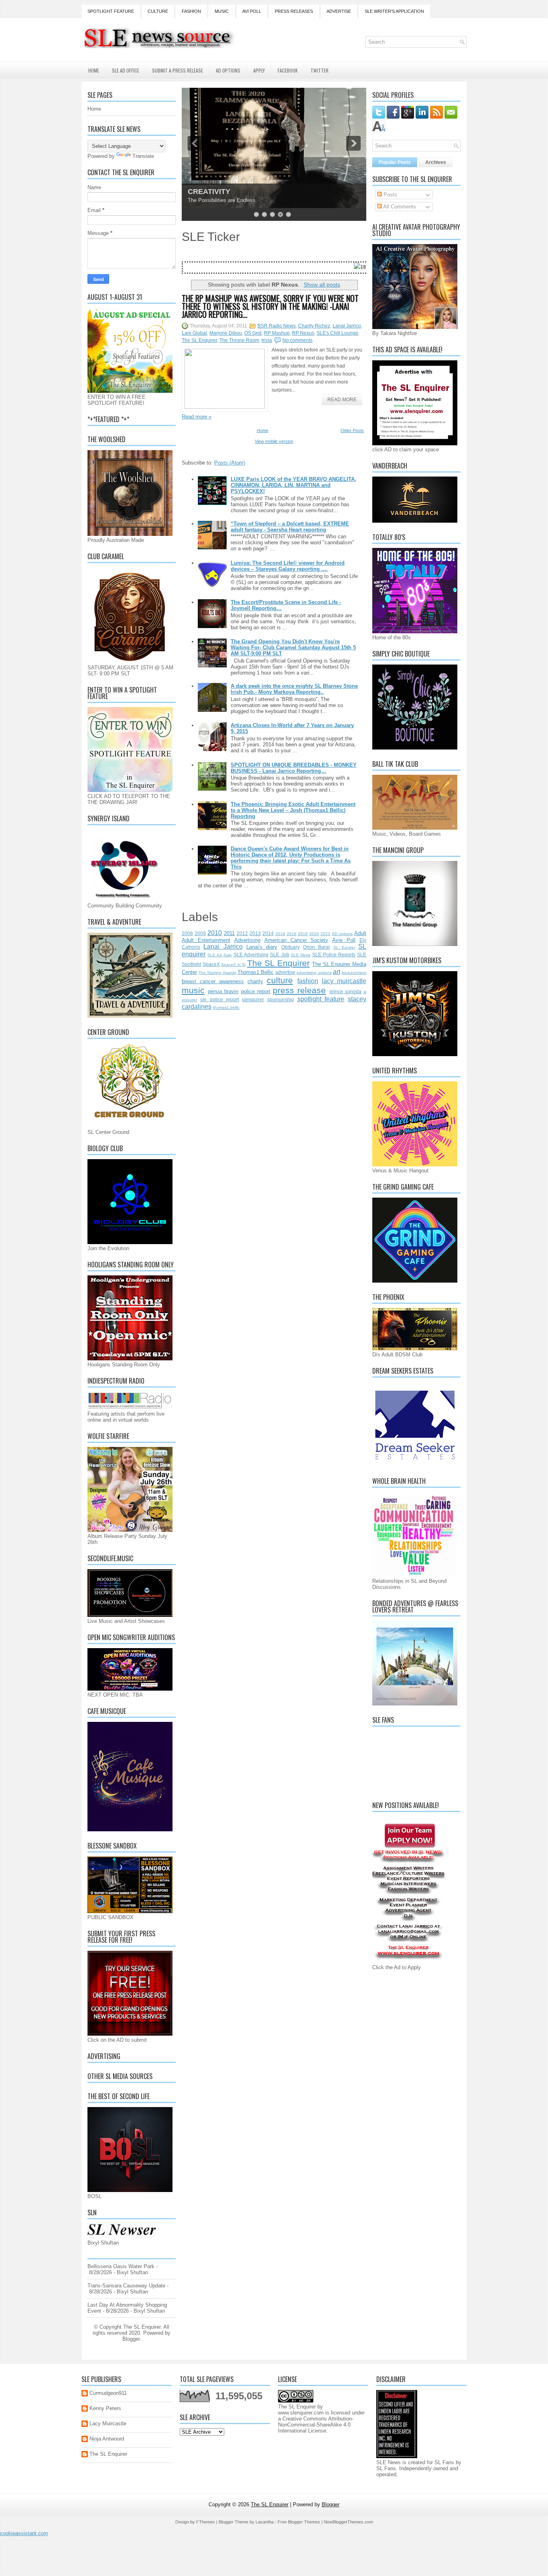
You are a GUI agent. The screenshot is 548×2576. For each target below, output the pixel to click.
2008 (187, 933)
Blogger (131, 2339)
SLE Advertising (251, 955)
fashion (308, 981)
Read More (342, 400)
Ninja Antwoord (107, 2439)
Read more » (197, 417)
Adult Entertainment (206, 940)
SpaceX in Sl (233, 965)
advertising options (314, 973)
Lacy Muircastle (108, 2423)
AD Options (228, 70)
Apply (259, 70)
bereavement (354, 973)
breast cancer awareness (213, 981)
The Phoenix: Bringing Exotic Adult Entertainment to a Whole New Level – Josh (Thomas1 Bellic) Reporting (293, 810)
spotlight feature (321, 999)
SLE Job (279, 955)
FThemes (206, 2522)
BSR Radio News (277, 326)
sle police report (220, 999)
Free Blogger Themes (299, 2522)
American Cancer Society (296, 940)
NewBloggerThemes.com (348, 2522)
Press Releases (294, 11)
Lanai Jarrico (347, 326)
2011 (229, 933)
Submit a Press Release (178, 70)
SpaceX (211, 964)
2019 (303, 934)
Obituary (290, 947)
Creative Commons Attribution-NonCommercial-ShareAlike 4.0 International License (316, 2425)
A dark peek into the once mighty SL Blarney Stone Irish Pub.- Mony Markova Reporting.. (294, 689)
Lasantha (265, 2522)
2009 (200, 933)
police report (256, 991)
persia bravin (223, 991)
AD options (342, 934)
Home (94, 70)
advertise (285, 972)
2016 (280, 934)
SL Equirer (344, 947)
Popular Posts (395, 162)
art (337, 972)
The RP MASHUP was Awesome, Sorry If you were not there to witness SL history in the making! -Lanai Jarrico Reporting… (270, 306)
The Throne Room (239, 340)
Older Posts (352, 430)
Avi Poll (252, 11)
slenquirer (253, 999)
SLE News (301, 955)
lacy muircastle (344, 981)
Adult (360, 933)
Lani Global (194, 333)
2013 (255, 933)
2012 (242, 933)
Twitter (320, 70)
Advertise (339, 11)
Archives (436, 162)
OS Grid (253, 333)
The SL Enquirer (199, 340)
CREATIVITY (209, 192)
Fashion (191, 11)
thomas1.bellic (226, 1007)
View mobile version (274, 441)
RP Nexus (303, 333)
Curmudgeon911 (108, 2393)
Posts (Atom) (230, 463)
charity (255, 981)
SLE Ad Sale (220, 955)
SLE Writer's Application (394, 11)
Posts (390, 195)
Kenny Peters (105, 2408)
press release (299, 990)
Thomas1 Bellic (256, 972)
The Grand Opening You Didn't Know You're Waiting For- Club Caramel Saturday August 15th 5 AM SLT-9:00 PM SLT (293, 648)
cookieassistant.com (24, 2533)
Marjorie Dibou (226, 333)
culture (280, 980)
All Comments (399, 207)
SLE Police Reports (334, 955)
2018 (292, 934)
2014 (268, 933)
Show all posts (322, 285)
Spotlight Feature (111, 11)
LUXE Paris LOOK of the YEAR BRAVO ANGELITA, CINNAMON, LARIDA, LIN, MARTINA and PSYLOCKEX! (293, 485)
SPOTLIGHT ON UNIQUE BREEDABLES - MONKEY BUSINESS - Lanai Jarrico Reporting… (294, 768)
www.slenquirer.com (301, 2413)
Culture (158, 11)
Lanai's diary (262, 947)
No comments (297, 340)
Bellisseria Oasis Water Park (121, 2266)
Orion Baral (316, 947)
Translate (143, 156)
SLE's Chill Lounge (337, 333)
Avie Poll (344, 940)
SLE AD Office (126, 70)
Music (222, 11)
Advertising (247, 940)
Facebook (288, 70)
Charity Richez (314, 326)
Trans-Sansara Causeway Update (126, 2286)
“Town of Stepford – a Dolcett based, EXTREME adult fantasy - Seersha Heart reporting (290, 527)
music (193, 990)
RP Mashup (277, 333)
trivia (267, 340)
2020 (314, 934)
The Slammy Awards (217, 973)
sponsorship (281, 999)
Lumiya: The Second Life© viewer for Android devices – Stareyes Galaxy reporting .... (288, 566)
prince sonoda (345, 991)
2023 (325, 934)
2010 (215, 933)
